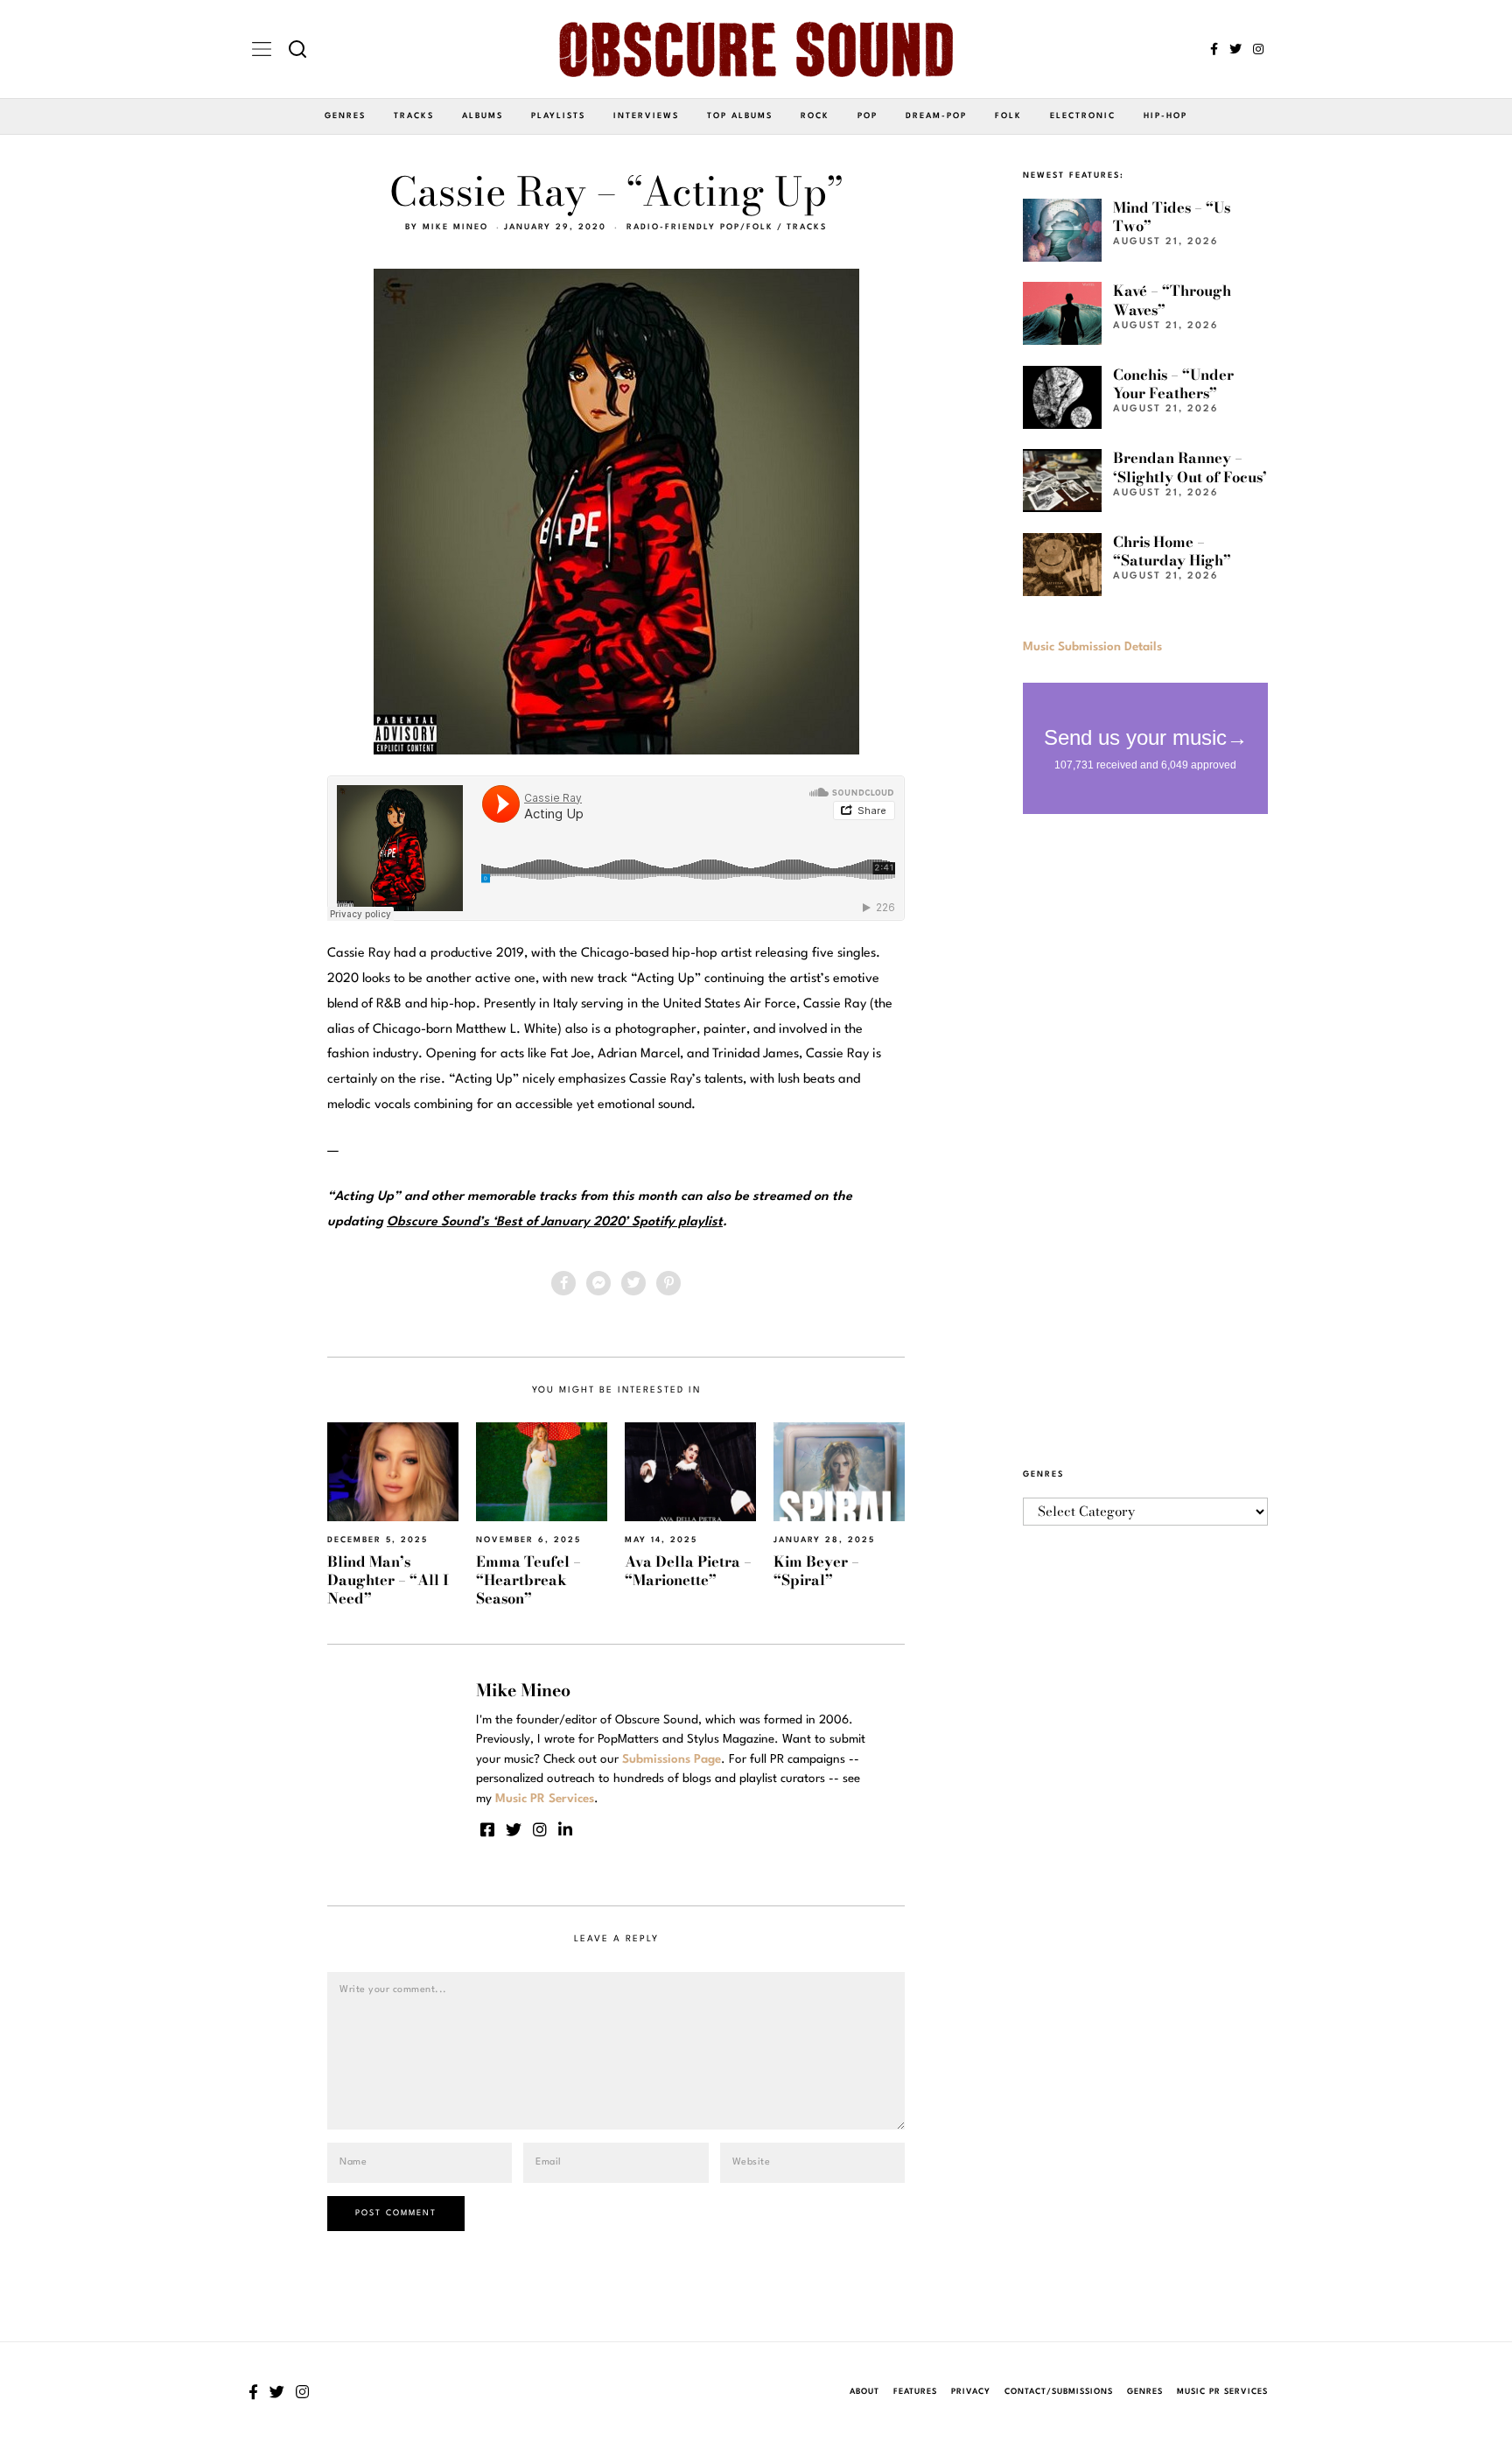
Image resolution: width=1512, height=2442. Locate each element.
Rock (815, 116)
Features (915, 2392)
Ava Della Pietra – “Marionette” (688, 1571)
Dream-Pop (936, 116)
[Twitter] (1235, 49)
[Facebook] (1214, 49)
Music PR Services (1222, 2392)
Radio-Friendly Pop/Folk (700, 227)
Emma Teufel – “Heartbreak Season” (528, 1580)
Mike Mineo (455, 227)
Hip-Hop (1165, 116)
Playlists (558, 116)
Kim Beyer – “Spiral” (816, 1571)
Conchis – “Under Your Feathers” (1173, 384)
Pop (868, 116)
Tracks (414, 116)
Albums (483, 116)
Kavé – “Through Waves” (1172, 300)
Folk (1008, 116)
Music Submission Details (1092, 647)
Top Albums (740, 116)
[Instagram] (1258, 49)
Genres (345, 116)
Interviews (646, 116)
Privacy (971, 2392)
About (864, 2392)
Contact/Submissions (1059, 2392)
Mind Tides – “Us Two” (1172, 217)
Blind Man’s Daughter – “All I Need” (388, 1580)
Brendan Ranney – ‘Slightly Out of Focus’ (1190, 467)
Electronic (1083, 116)
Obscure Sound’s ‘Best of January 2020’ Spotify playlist (555, 1222)
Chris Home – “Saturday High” (1172, 551)
